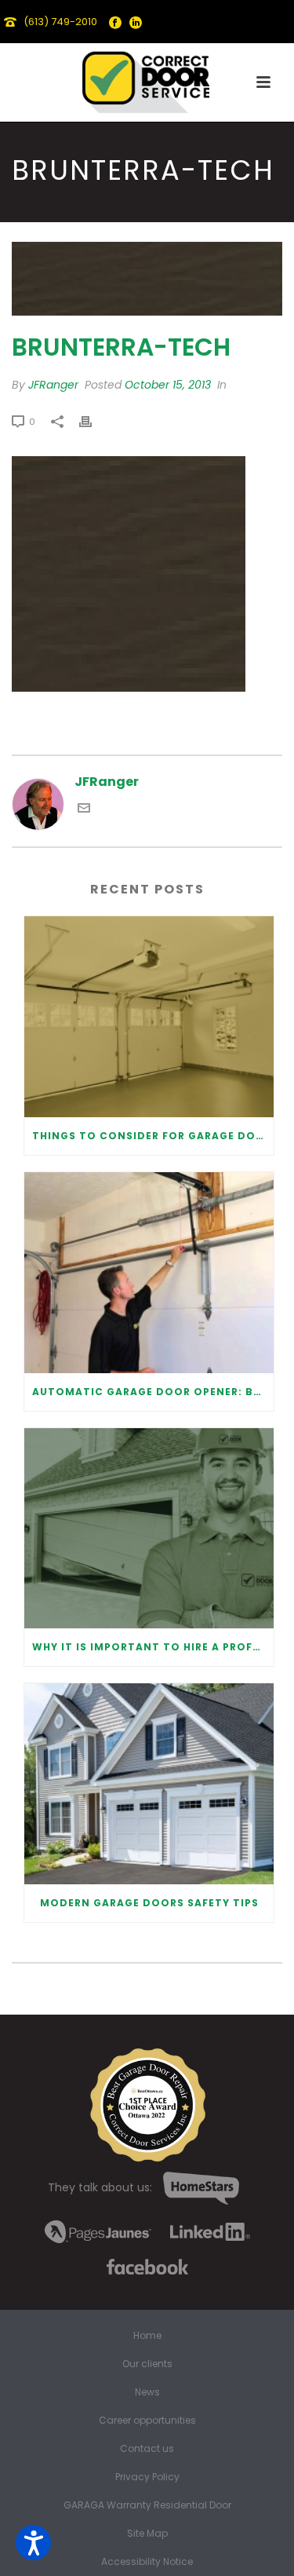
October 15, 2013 (168, 385)
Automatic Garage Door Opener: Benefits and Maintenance (153, 1392)
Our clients (147, 2364)
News (147, 2392)
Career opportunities (147, 2421)
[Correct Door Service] (147, 79)
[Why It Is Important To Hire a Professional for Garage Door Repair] (149, 1529)
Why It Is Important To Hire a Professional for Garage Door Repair (153, 1647)
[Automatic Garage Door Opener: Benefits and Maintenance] (149, 1273)
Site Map (147, 2534)
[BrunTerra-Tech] (147, 279)
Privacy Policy (147, 2477)
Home (147, 2336)
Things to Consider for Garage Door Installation (153, 1136)
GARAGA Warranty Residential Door (147, 2505)
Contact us (147, 2449)
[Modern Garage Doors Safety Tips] (149, 1784)
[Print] (93, 421)
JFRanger (53, 385)
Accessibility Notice (147, 2562)
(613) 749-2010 (60, 22)
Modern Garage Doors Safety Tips (149, 1903)
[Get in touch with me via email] (84, 810)
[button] (33, 2543)
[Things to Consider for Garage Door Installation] (149, 1017)
